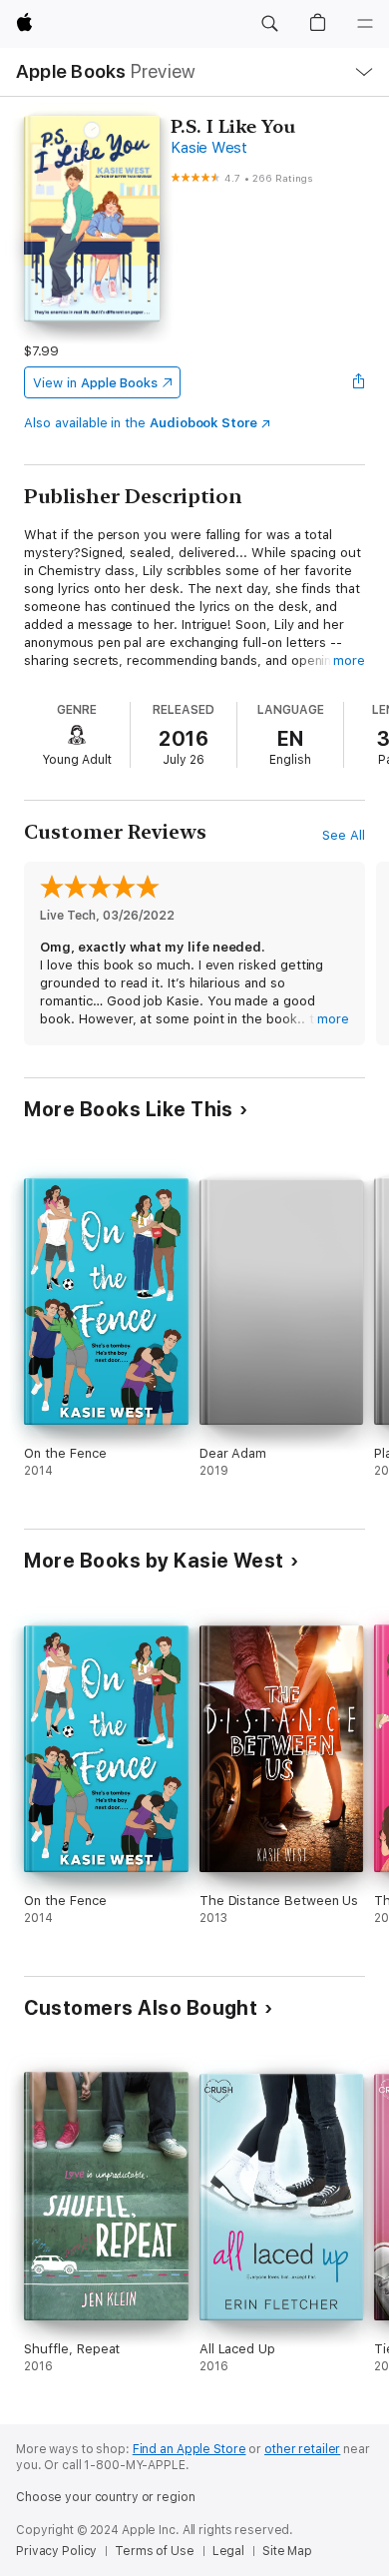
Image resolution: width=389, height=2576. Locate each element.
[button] (269, 24)
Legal (228, 2551)
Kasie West (209, 148)
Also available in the (141, 423)
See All (344, 835)
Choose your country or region (106, 2497)
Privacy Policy (56, 2551)
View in (95, 383)
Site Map (287, 2551)
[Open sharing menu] (359, 382)
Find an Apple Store (190, 2449)
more (349, 660)
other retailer (302, 2449)
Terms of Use (155, 2551)
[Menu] (365, 24)
